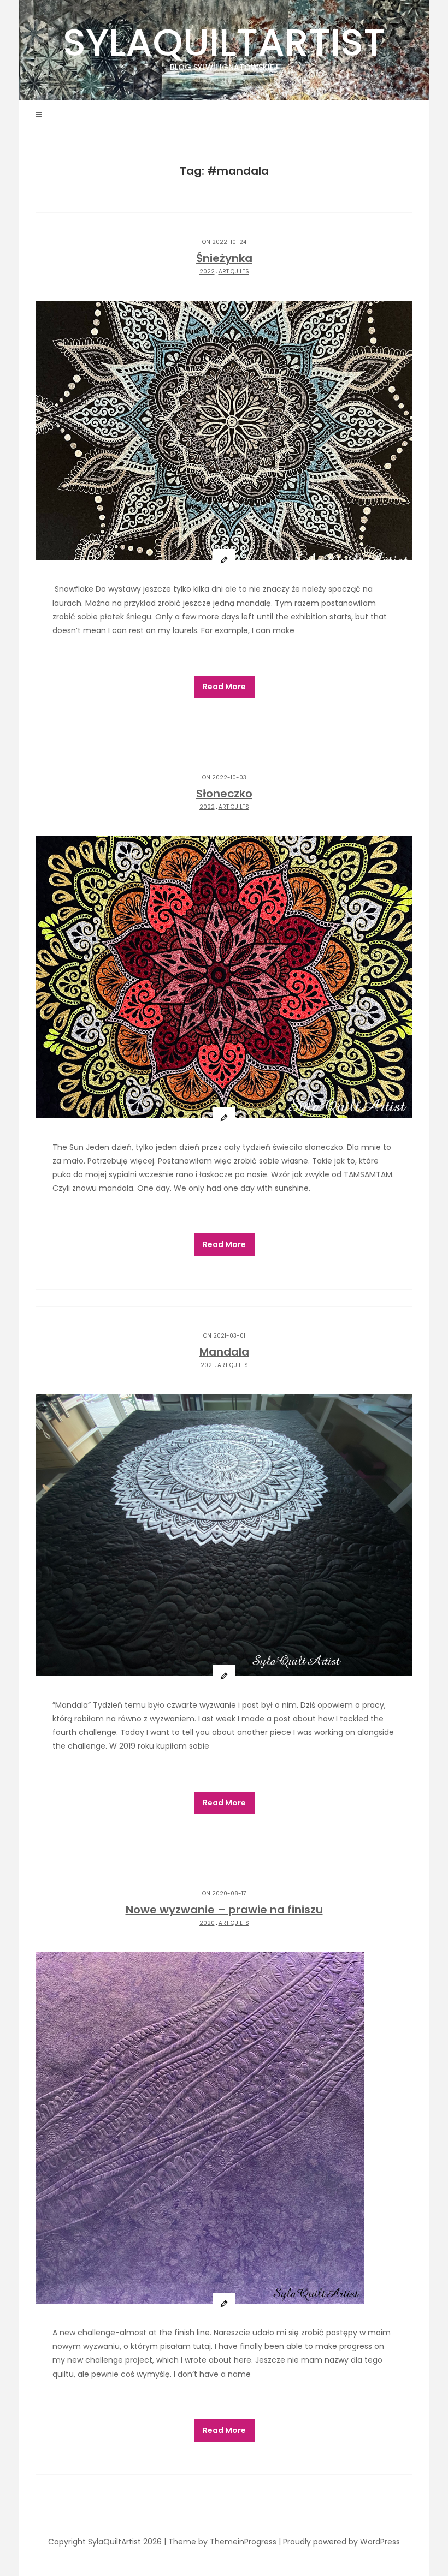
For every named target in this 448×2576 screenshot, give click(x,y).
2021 (207, 1365)
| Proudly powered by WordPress (339, 2542)
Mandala (224, 1352)
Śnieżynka (224, 258)
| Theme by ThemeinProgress (220, 2542)
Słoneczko (224, 794)
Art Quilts (234, 272)
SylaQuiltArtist (224, 44)
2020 (207, 1923)
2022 (207, 272)
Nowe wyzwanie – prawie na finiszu (224, 1910)
